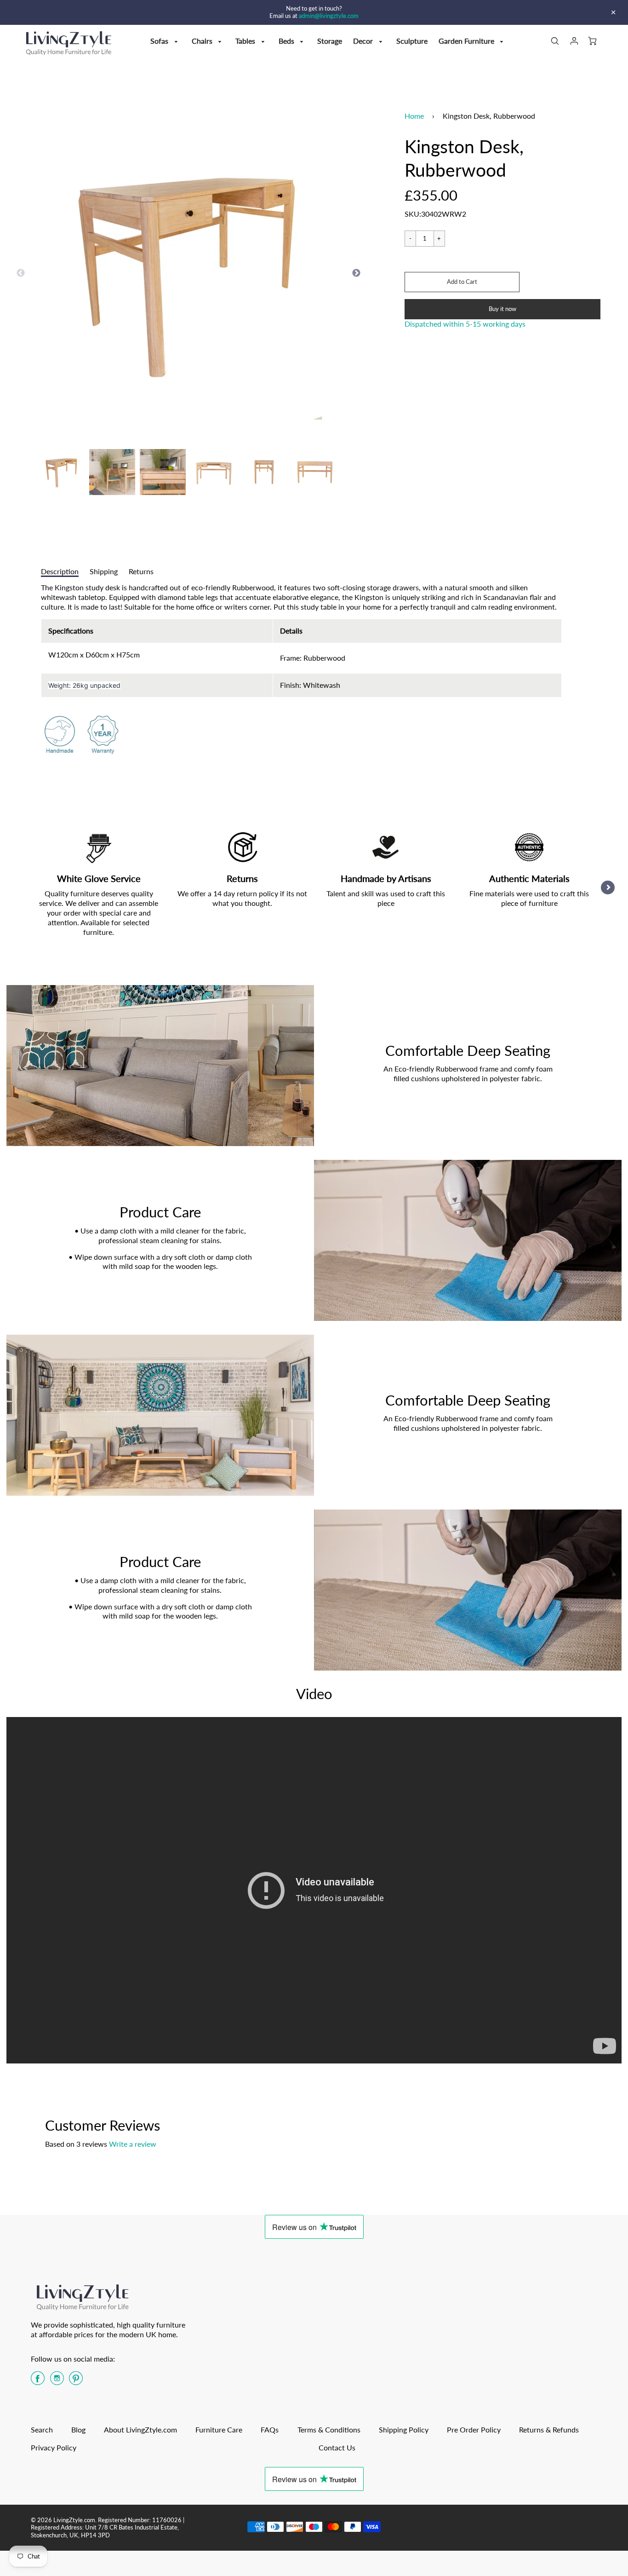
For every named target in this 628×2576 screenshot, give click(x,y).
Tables (246, 41)
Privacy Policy (54, 2447)
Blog (78, 2429)
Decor (364, 41)
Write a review (133, 2144)
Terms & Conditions (329, 2429)
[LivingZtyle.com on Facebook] (38, 2381)
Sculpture (412, 41)
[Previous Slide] (21, 273)
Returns (141, 571)
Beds (287, 41)
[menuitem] (166, 41)
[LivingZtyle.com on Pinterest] (76, 2381)
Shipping (104, 571)
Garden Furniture (467, 41)
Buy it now (502, 309)
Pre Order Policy (474, 2429)
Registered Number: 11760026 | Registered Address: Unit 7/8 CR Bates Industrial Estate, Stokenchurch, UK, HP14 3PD (108, 2527)
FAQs (270, 2429)
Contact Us (337, 2447)
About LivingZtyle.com (140, 2429)
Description (60, 571)
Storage (330, 41)
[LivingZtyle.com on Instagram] (57, 2381)
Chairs (203, 41)
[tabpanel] (62, 472)
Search (42, 2429)
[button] (462, 282)
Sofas (160, 41)
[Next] (608, 887)
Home (414, 116)
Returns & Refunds (549, 2429)
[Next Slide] (356, 273)
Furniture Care (219, 2429)
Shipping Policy (404, 2429)
